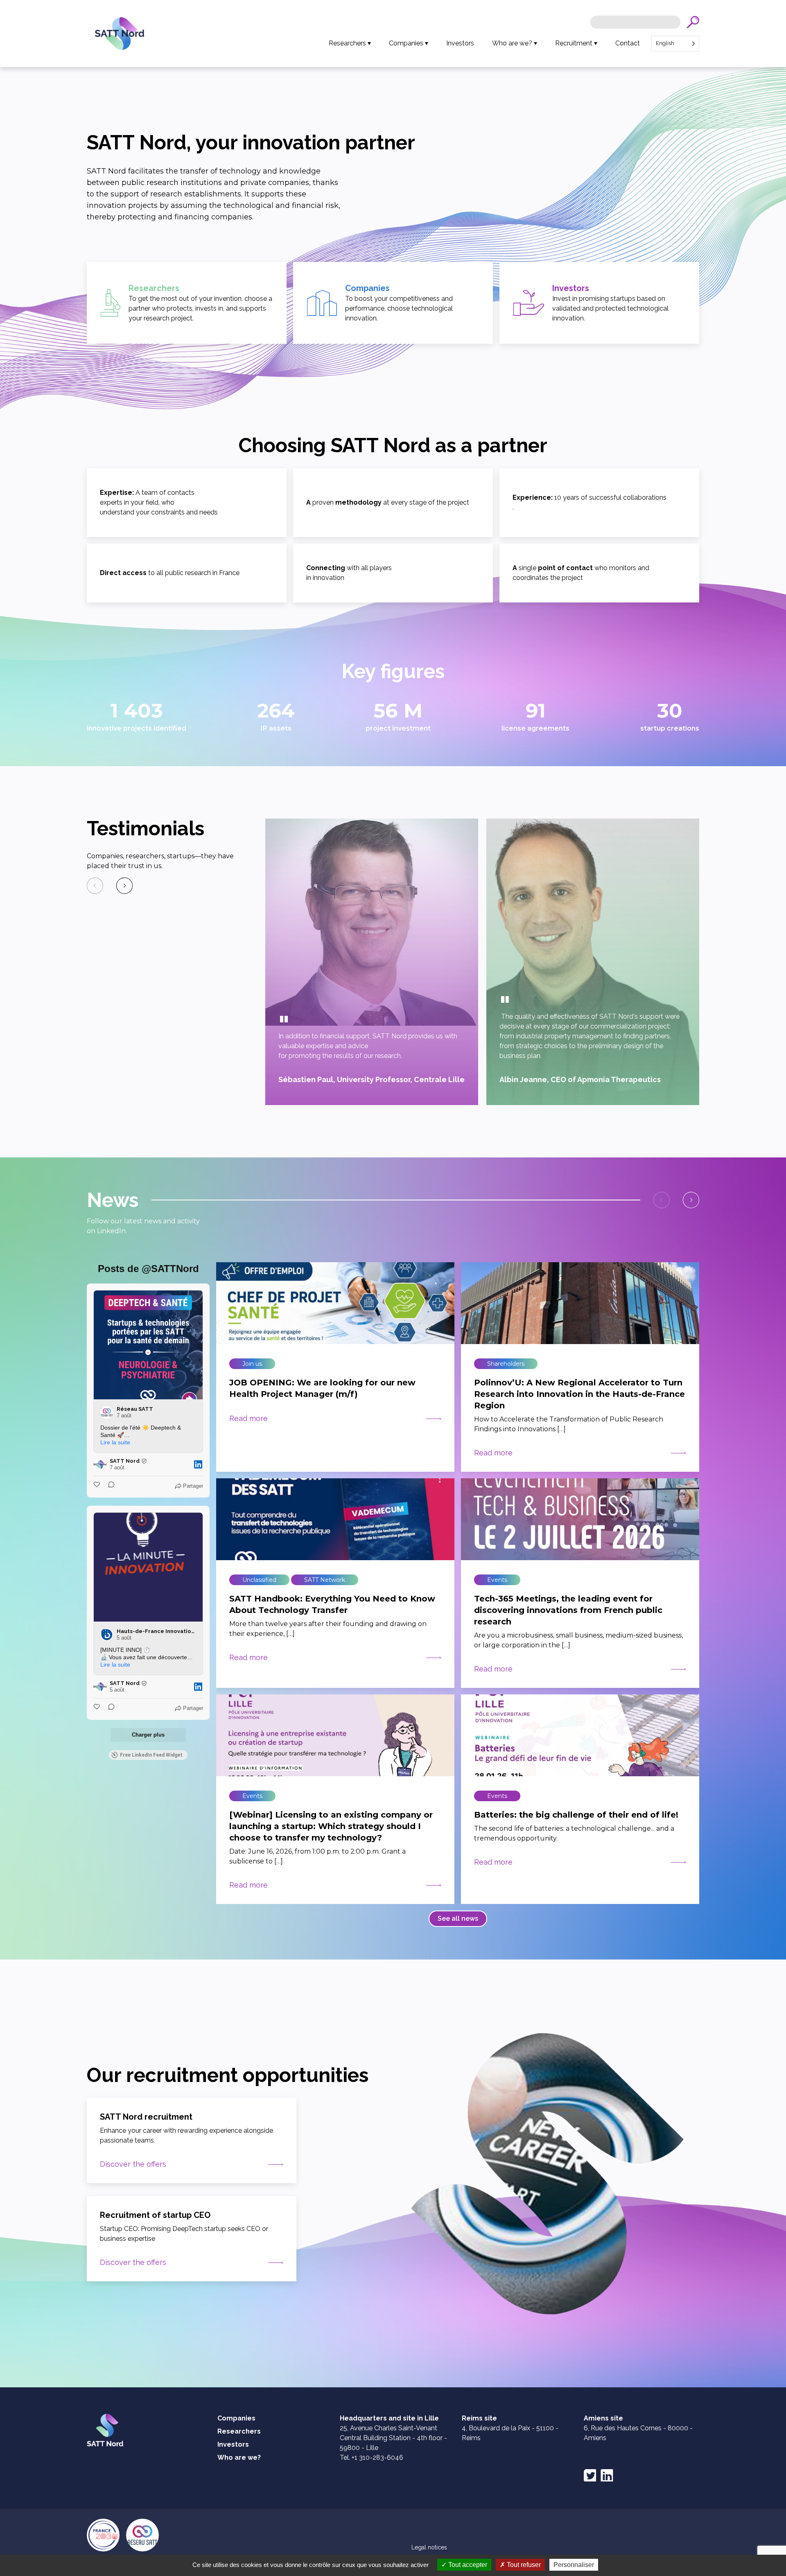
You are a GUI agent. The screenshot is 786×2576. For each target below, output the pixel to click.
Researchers (347, 43)
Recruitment (574, 43)
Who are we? (512, 43)
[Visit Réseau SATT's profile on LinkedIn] (107, 1412)
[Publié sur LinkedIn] (198, 1464)
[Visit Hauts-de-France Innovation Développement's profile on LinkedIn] (107, 1635)
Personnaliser (574, 2565)
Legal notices (429, 2547)
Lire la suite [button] (115, 1442)
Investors (460, 43)
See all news (458, 1918)
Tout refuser (523, 2565)
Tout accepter (467, 2565)
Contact (628, 43)
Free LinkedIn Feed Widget (151, 1755)
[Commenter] (109, 1486)
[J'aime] (97, 1486)
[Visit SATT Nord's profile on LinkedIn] (100, 1464)
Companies (406, 43)
